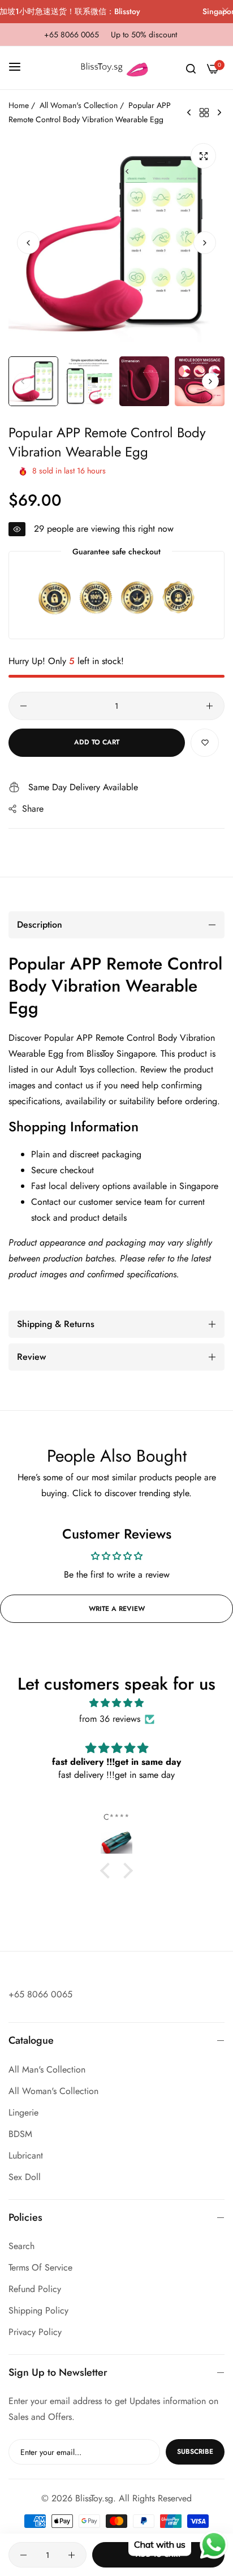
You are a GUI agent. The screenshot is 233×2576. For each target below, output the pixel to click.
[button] (205, 243)
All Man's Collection (47, 2069)
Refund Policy (35, 2289)
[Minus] (23, 706)
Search (21, 2246)
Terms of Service (40, 2267)
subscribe (195, 2452)
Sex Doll (25, 2177)
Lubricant (26, 2155)
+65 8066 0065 (40, 1994)
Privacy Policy (35, 2332)
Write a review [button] (117, 1609)
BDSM (20, 2134)
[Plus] (210, 706)
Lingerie (23, 2112)
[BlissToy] (116, 68)
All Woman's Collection (79, 105)
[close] (225, 12)
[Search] (191, 68)
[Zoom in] (203, 156)
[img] (116, 1703)
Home (19, 105)
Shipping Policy (38, 2310)
